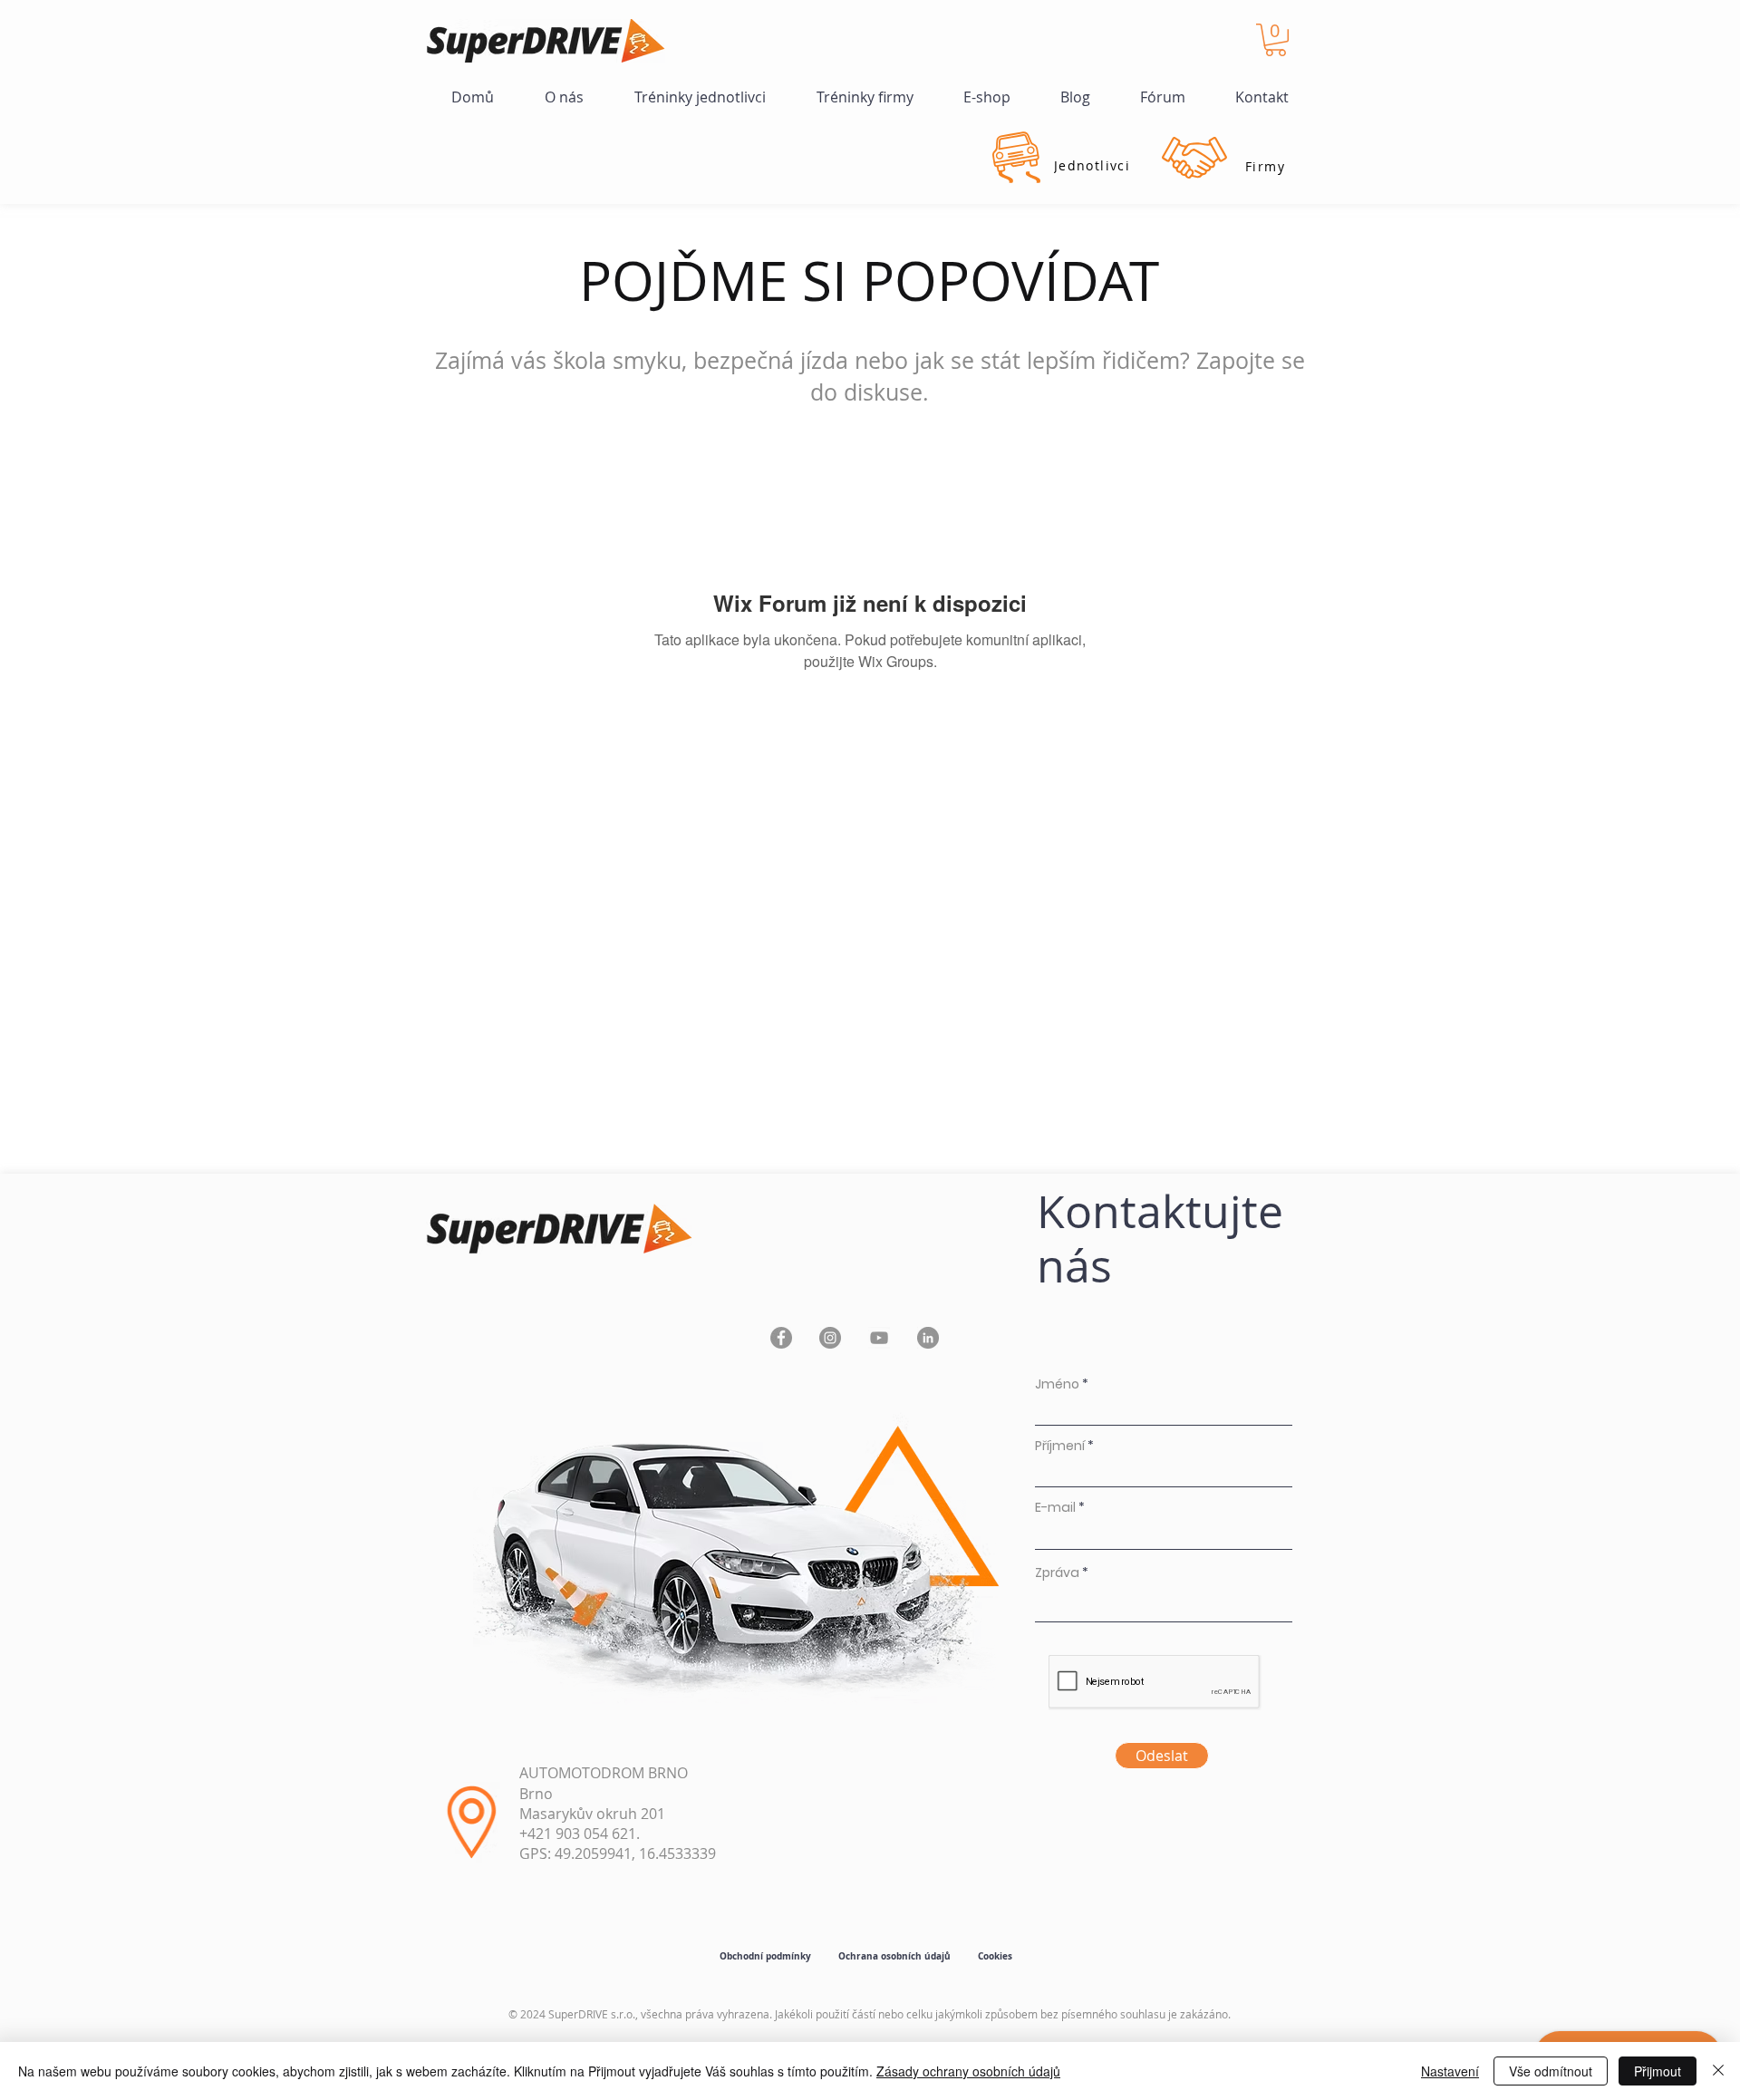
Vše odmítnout (1551, 2071)
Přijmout (1658, 2071)
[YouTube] (879, 1338)
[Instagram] (830, 1338)
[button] (1276, 40)
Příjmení (1060, 1446)
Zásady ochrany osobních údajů (968, 2071)
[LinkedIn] (928, 1338)
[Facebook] (781, 1338)
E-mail (1055, 1507)
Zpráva (1057, 1573)
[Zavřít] (1718, 2071)
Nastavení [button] (1450, 2071)
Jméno (1057, 1384)
